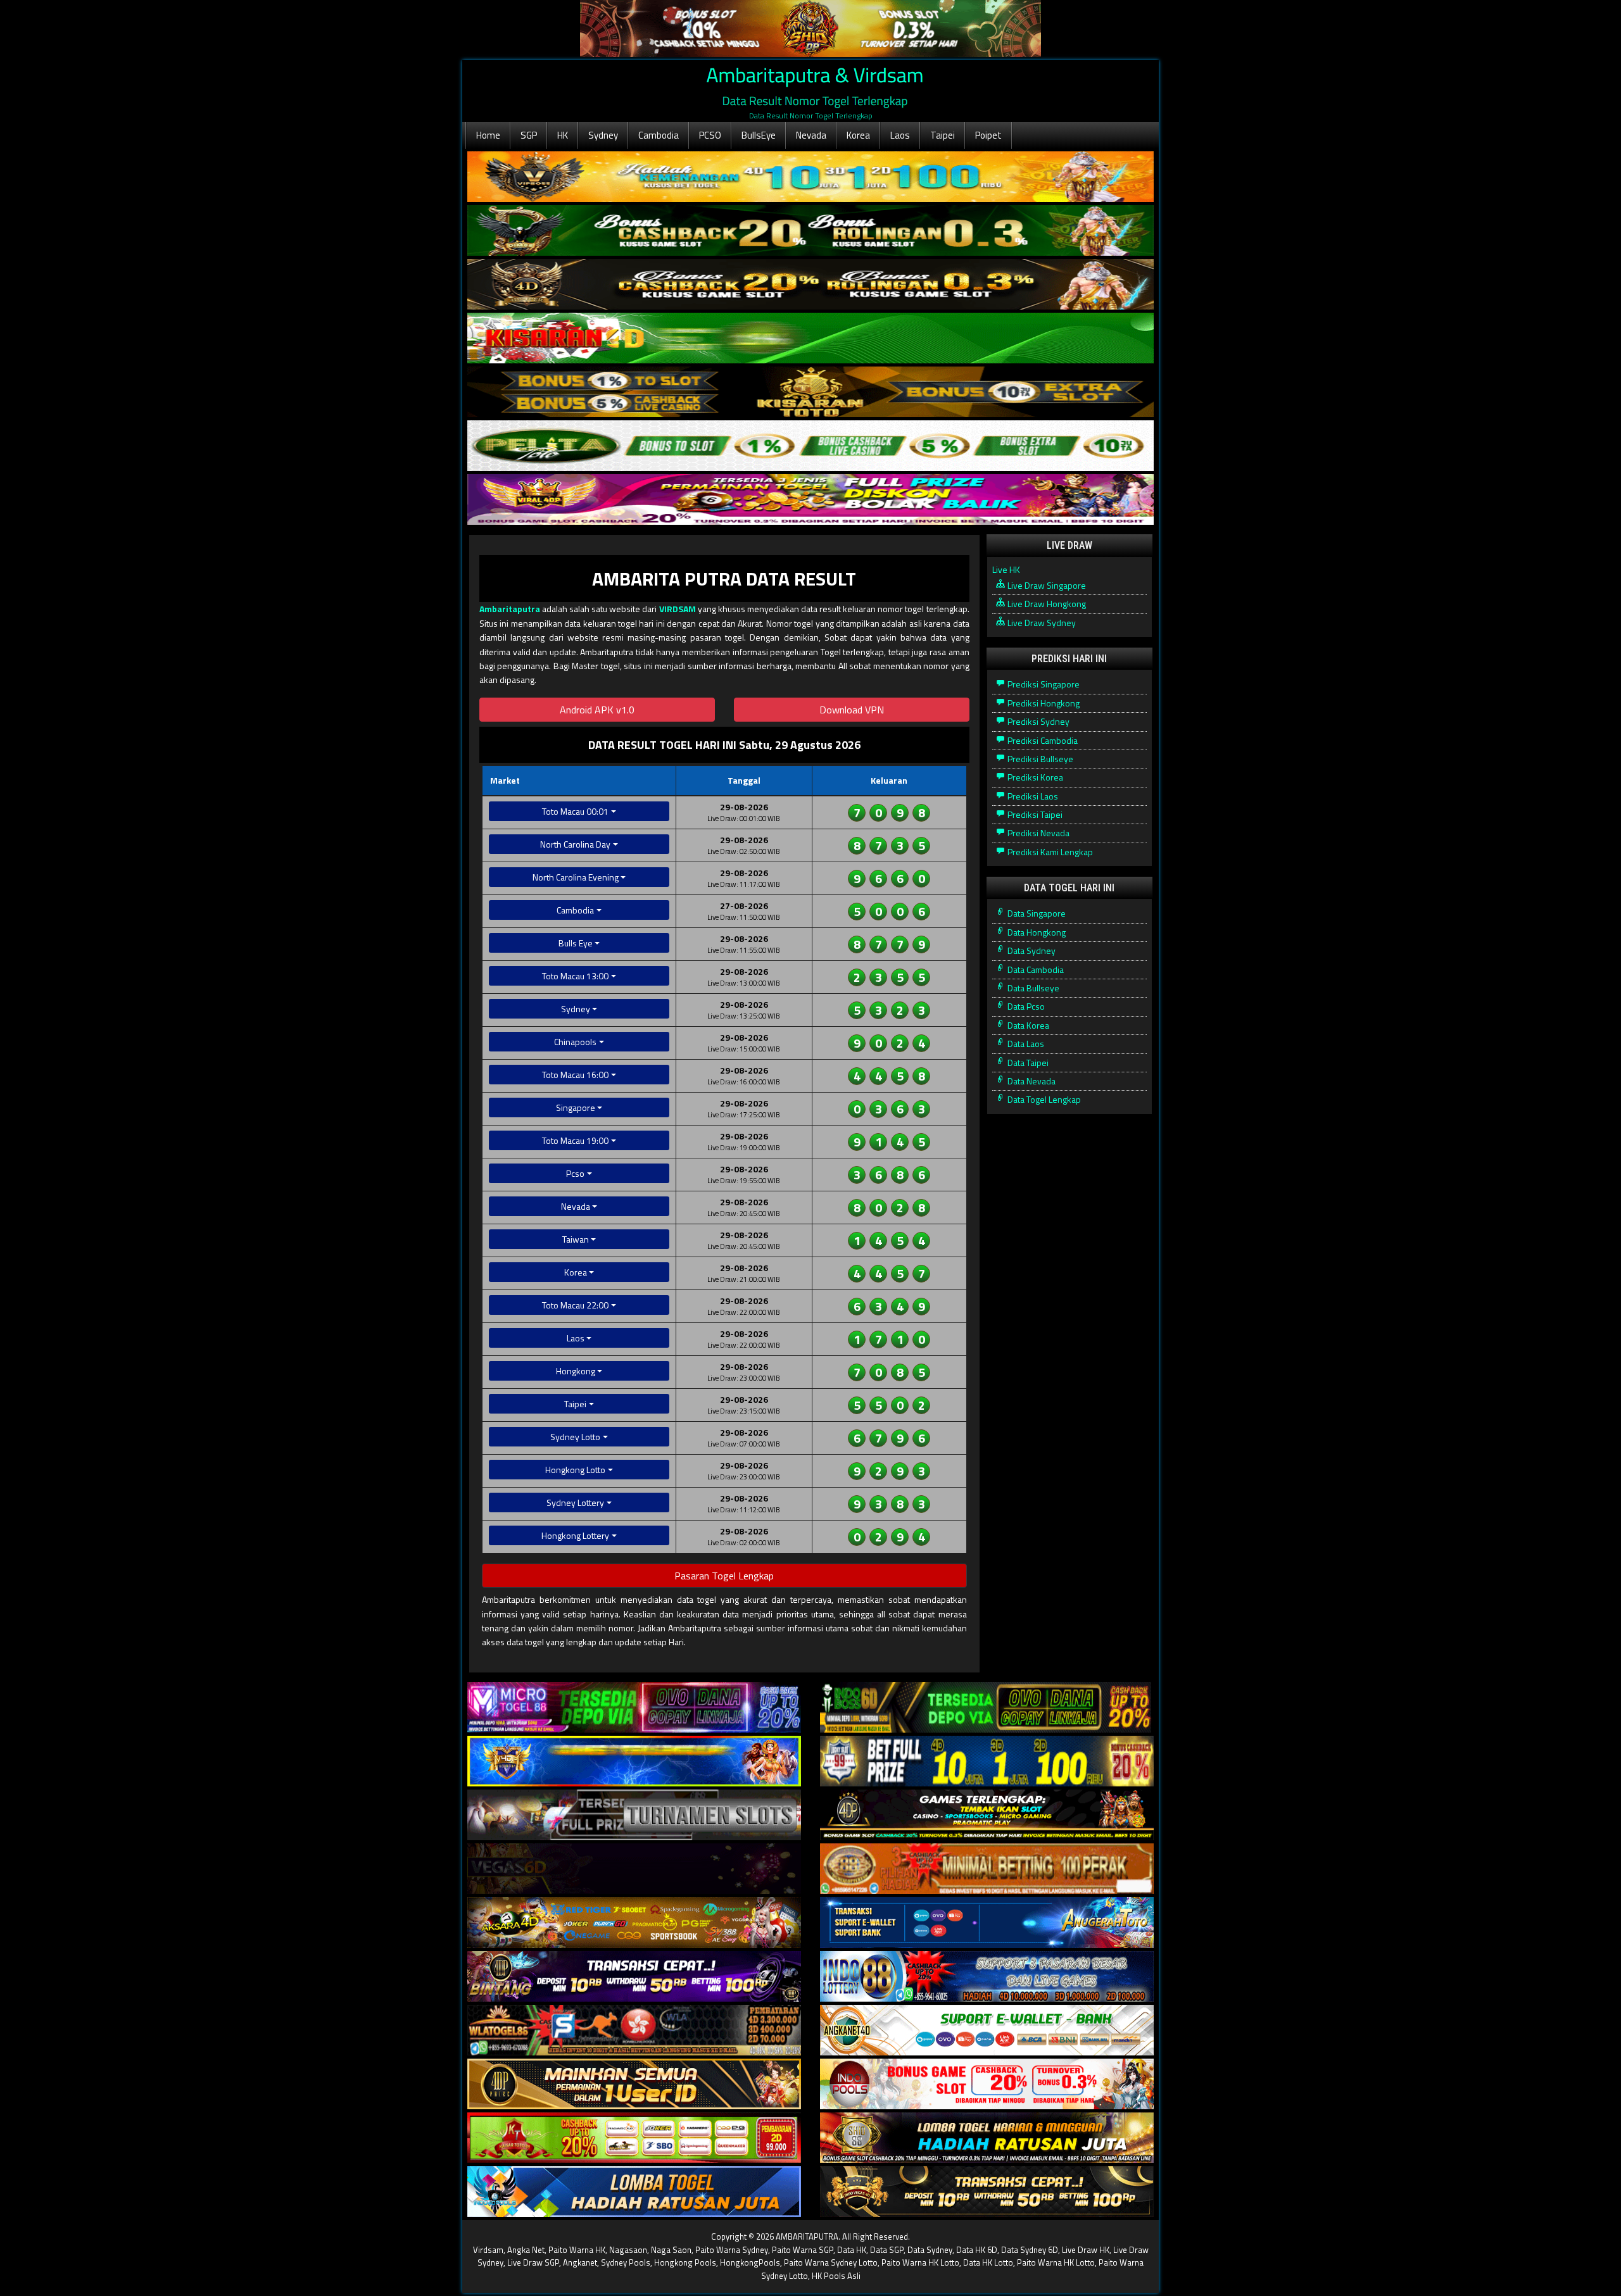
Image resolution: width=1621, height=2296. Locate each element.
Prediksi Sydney (1038, 721)
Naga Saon (671, 2250)
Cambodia (659, 135)
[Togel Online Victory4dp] (634, 1761)
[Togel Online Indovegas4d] (987, 2192)
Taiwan (576, 1239)
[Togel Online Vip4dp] (987, 1815)
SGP (529, 135)
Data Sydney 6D (1030, 2250)
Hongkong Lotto (575, 1470)
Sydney (603, 135)
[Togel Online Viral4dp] (810, 500)
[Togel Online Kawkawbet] (634, 1815)
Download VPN (852, 710)
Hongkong (576, 1371)
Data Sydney (1031, 950)
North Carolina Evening (576, 877)
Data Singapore (1036, 913)
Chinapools (575, 1042)
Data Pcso (1025, 1006)
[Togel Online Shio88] (987, 2138)
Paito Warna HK (577, 2250)
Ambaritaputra (510, 609)
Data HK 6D (977, 2250)
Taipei (943, 135)
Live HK (1006, 569)
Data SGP (887, 2250)
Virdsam (488, 2250)
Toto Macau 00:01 (575, 811)
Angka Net (526, 2250)
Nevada (811, 135)
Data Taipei (1027, 1063)
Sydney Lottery (575, 1502)
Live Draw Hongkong (1046, 604)
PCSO (710, 135)
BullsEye (759, 135)
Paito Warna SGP (803, 2250)
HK (563, 135)
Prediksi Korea (1034, 777)
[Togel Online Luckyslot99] (987, 1761)
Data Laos (1025, 1044)
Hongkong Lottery (575, 1535)
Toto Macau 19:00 (575, 1140)
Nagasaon (628, 2250)
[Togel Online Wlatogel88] (634, 2030)
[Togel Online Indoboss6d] (987, 1708)
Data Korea (1027, 1025)
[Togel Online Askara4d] (634, 1923)
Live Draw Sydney (1041, 623)
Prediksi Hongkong (1043, 703)
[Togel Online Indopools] (987, 2084)
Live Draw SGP (533, 2262)
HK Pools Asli (836, 2276)
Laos (900, 135)
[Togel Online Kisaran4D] (810, 338)
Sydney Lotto (575, 1437)
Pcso (575, 1173)
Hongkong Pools (685, 2262)
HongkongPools (750, 2262)
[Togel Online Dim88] (810, 231)
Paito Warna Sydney (732, 2250)
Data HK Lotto (988, 2262)
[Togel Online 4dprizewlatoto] (634, 2084)
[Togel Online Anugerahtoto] (987, 1923)
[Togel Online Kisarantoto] (810, 392)
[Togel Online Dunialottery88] (987, 1869)
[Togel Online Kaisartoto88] (634, 2138)
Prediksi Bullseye (1039, 759)
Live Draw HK (1086, 2250)
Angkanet (580, 2262)
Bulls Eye (576, 943)
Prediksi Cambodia (1042, 740)
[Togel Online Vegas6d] (634, 1869)
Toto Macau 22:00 (575, 1305)
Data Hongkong (1036, 932)
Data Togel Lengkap (1043, 1099)
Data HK (852, 2250)
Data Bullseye (1032, 988)
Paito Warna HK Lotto (920, 2262)
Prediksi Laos (1032, 796)
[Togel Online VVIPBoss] (810, 177)
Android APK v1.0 (597, 710)
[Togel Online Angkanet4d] (987, 2030)
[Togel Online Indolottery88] (987, 1977)
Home (488, 135)
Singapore (576, 1107)
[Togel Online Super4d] (810, 285)
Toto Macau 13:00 (575, 976)
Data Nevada (1031, 1081)
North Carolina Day (575, 844)
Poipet (988, 135)
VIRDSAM (678, 609)
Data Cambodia (1035, 969)
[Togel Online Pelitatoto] (810, 446)
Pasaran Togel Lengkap (724, 1576)
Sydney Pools (626, 2262)
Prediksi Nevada (1038, 833)
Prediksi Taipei (1034, 814)
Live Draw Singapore (1046, 585)
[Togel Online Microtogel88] (634, 1708)
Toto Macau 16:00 (575, 1075)
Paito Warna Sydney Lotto (831, 2262)
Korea (858, 135)
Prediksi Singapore (1043, 684)
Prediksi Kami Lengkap (1049, 852)
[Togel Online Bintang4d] (634, 1977)
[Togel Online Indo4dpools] (634, 2192)
